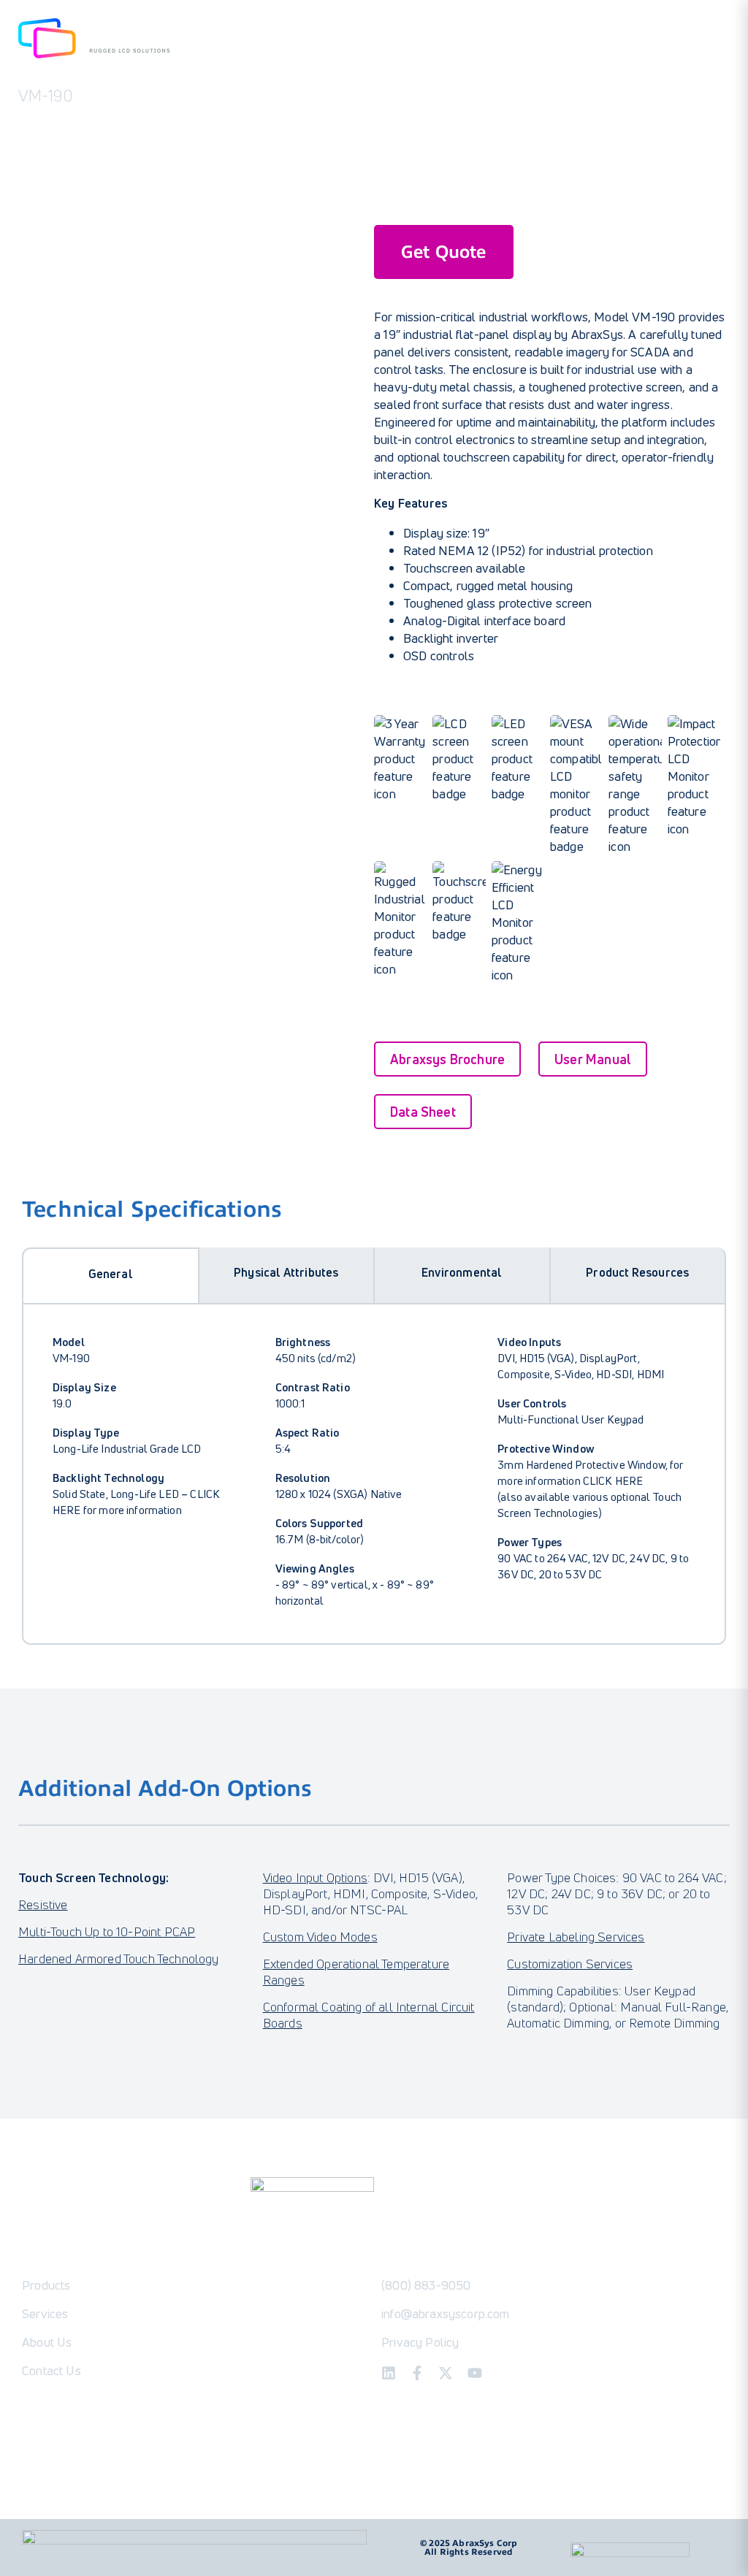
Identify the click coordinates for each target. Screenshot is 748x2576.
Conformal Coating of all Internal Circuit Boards (369, 2015)
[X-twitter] (446, 2373)
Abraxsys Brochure (447, 1059)
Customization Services (570, 1964)
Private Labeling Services (576, 1937)
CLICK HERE (613, 1480)
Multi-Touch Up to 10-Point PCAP (107, 1931)
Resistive (43, 1904)
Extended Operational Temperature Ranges (356, 1972)
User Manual (593, 1059)
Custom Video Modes (320, 1937)
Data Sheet (423, 1112)
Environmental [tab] (462, 1272)
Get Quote (444, 252)
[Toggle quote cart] (716, 41)
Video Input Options (315, 1877)
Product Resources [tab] (637, 1272)
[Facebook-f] (417, 2373)
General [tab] (111, 1274)
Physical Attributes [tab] (286, 1272)
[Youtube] (475, 2373)
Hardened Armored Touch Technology (119, 1958)
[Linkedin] (389, 2373)
